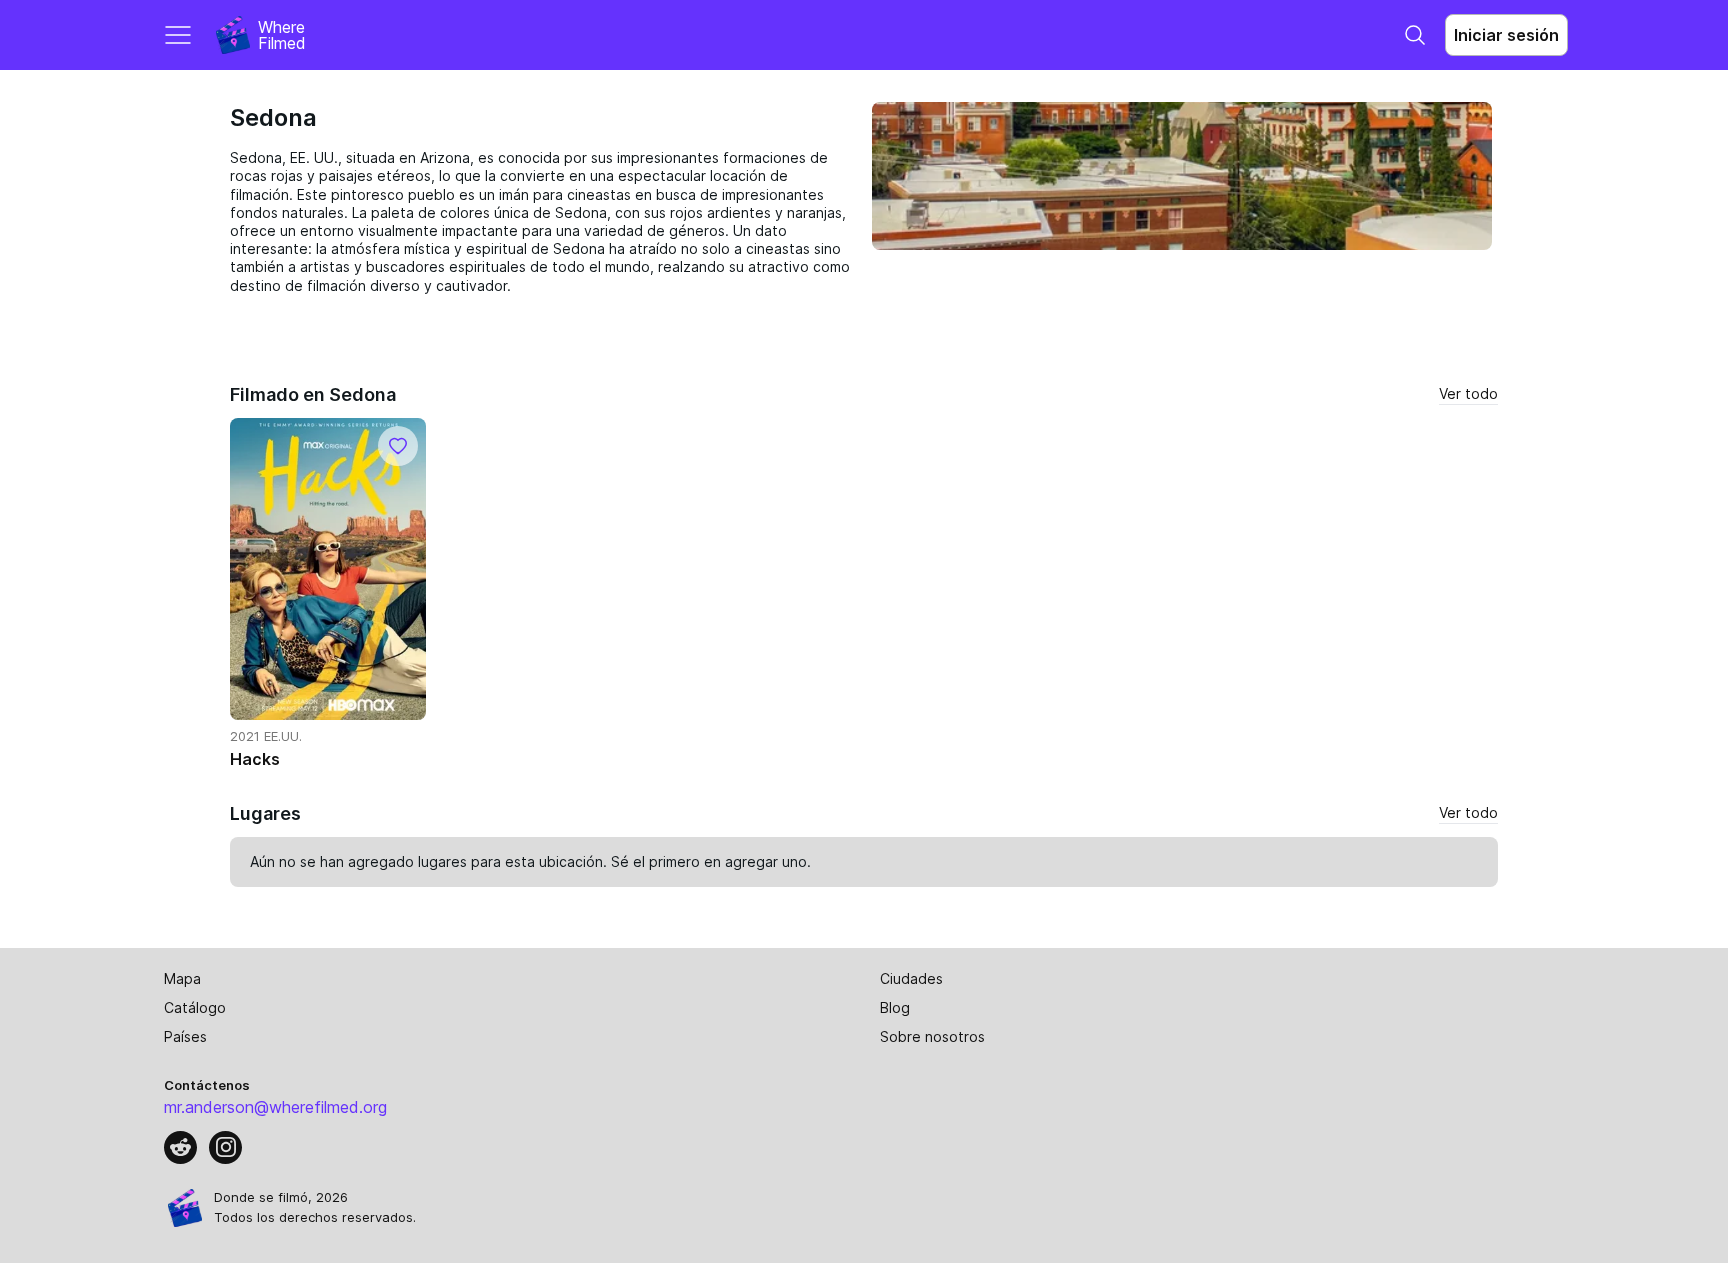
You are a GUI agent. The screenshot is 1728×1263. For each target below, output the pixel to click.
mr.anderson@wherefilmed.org (275, 1107)
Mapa (182, 978)
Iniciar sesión (1506, 35)
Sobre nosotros (932, 1036)
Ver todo (1468, 393)
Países (185, 1036)
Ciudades (911, 978)
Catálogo (195, 1007)
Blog (895, 1007)
